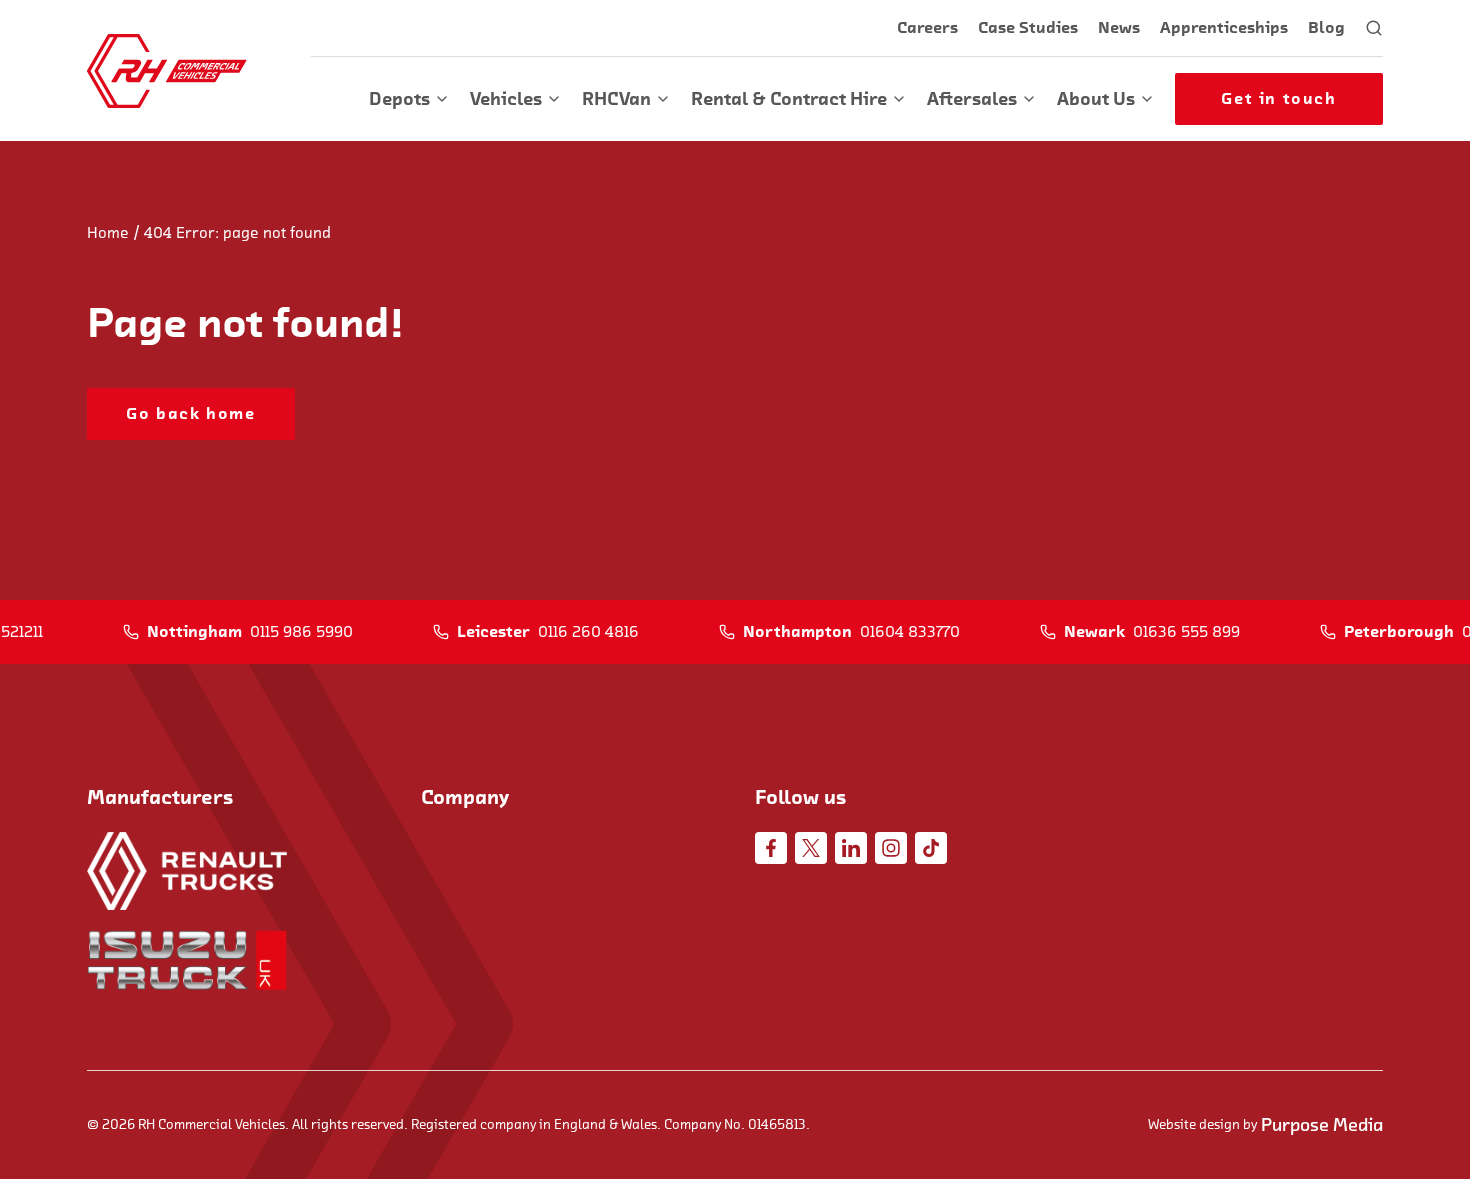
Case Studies (1028, 28)
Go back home (190, 414)
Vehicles (506, 99)
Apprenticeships (1224, 28)
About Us (1096, 99)
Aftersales (972, 99)
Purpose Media (1322, 1125)
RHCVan (616, 99)
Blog (1326, 28)
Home (108, 233)
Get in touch (1278, 99)
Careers (927, 28)
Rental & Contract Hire (789, 99)
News (1119, 28)
